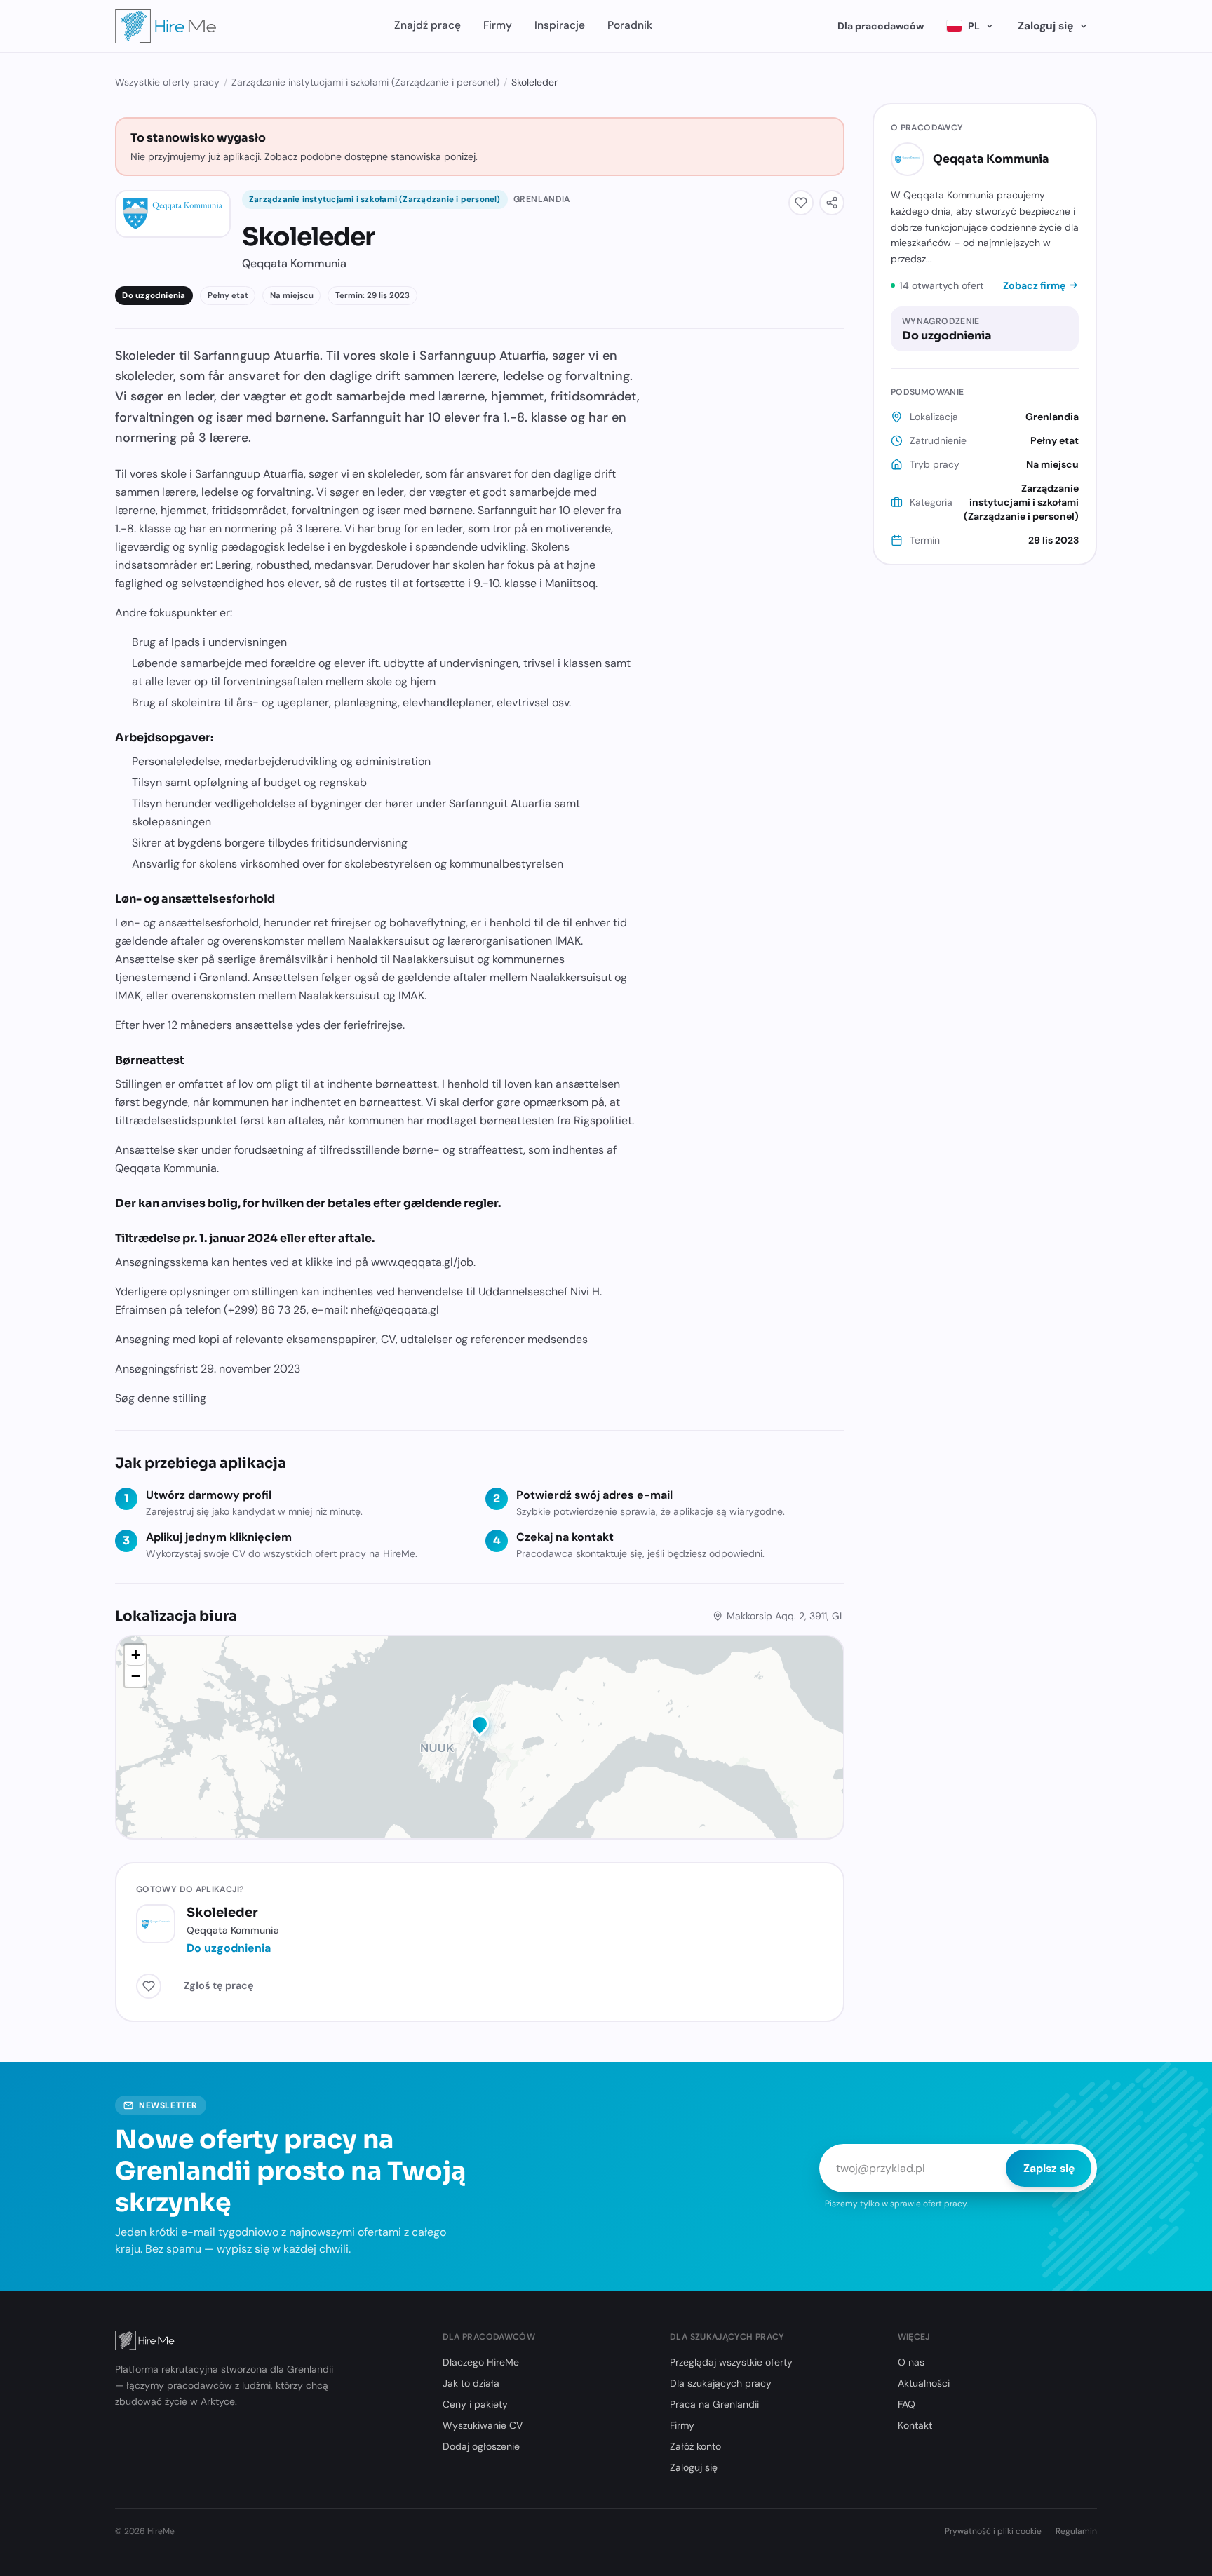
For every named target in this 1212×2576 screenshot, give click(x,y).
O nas (911, 2362)
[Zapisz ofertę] (801, 203)
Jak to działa (471, 2383)
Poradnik (630, 25)
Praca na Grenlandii (714, 2404)
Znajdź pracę (427, 25)
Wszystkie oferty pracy (167, 82)
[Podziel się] (832, 203)
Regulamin (1076, 2531)
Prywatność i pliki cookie (993, 2531)
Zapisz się (1049, 2168)
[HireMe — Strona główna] (166, 26)
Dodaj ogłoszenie (481, 2446)
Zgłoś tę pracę (219, 1985)
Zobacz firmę (1034, 285)
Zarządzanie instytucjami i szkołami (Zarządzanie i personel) (365, 82)
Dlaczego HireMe (481, 2362)
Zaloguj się (1045, 26)
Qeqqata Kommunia (991, 159)
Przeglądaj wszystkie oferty (731, 2362)
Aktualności (924, 2383)
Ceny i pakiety (475, 2404)
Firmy (498, 25)
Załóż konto (695, 2446)
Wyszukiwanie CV (483, 2425)
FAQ (907, 2404)
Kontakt (915, 2425)
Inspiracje (560, 25)
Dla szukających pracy (721, 2383)
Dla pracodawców (881, 26)
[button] (480, 1727)
